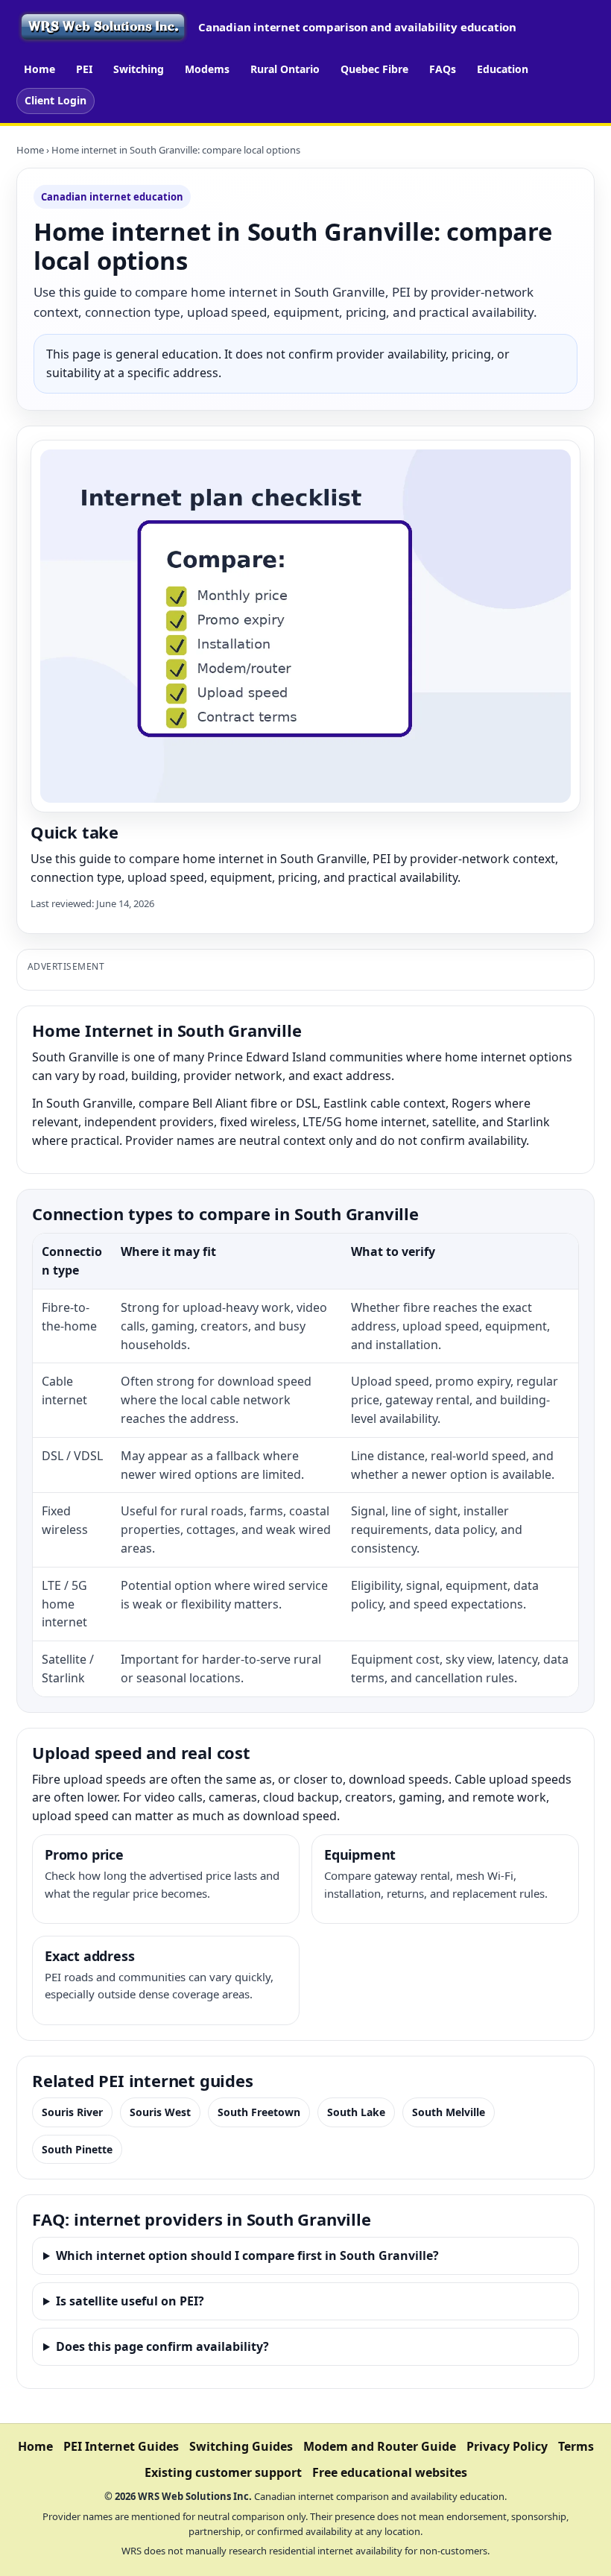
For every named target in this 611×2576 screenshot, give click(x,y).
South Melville (449, 2112)
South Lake (356, 2112)
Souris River (72, 2112)
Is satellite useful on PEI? (130, 2301)
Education (503, 69)
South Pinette (77, 2149)
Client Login (56, 100)
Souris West (160, 2112)
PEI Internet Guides (121, 2446)
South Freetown (259, 2112)
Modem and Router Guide (380, 2446)
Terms (576, 2446)
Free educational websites (390, 2472)
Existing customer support (223, 2472)
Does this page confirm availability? (162, 2346)
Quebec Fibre (374, 69)
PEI (84, 69)
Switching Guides (241, 2446)
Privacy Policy (507, 2446)
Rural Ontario (285, 69)
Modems (207, 69)
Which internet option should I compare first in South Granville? (247, 2255)
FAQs (443, 69)
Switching (139, 69)
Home (39, 69)
